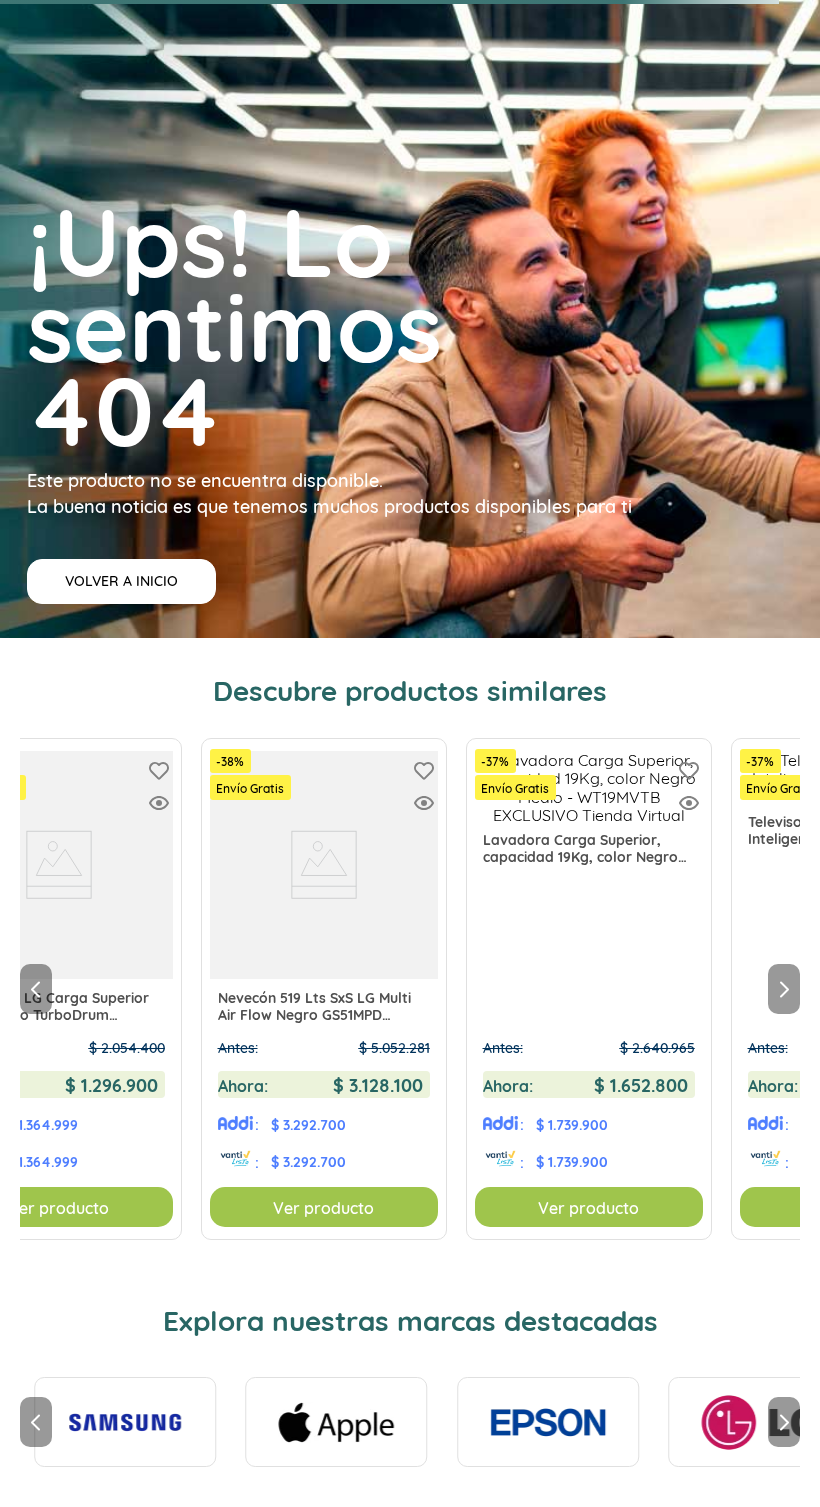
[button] (159, 804)
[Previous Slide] (36, 989)
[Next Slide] (784, 989)
